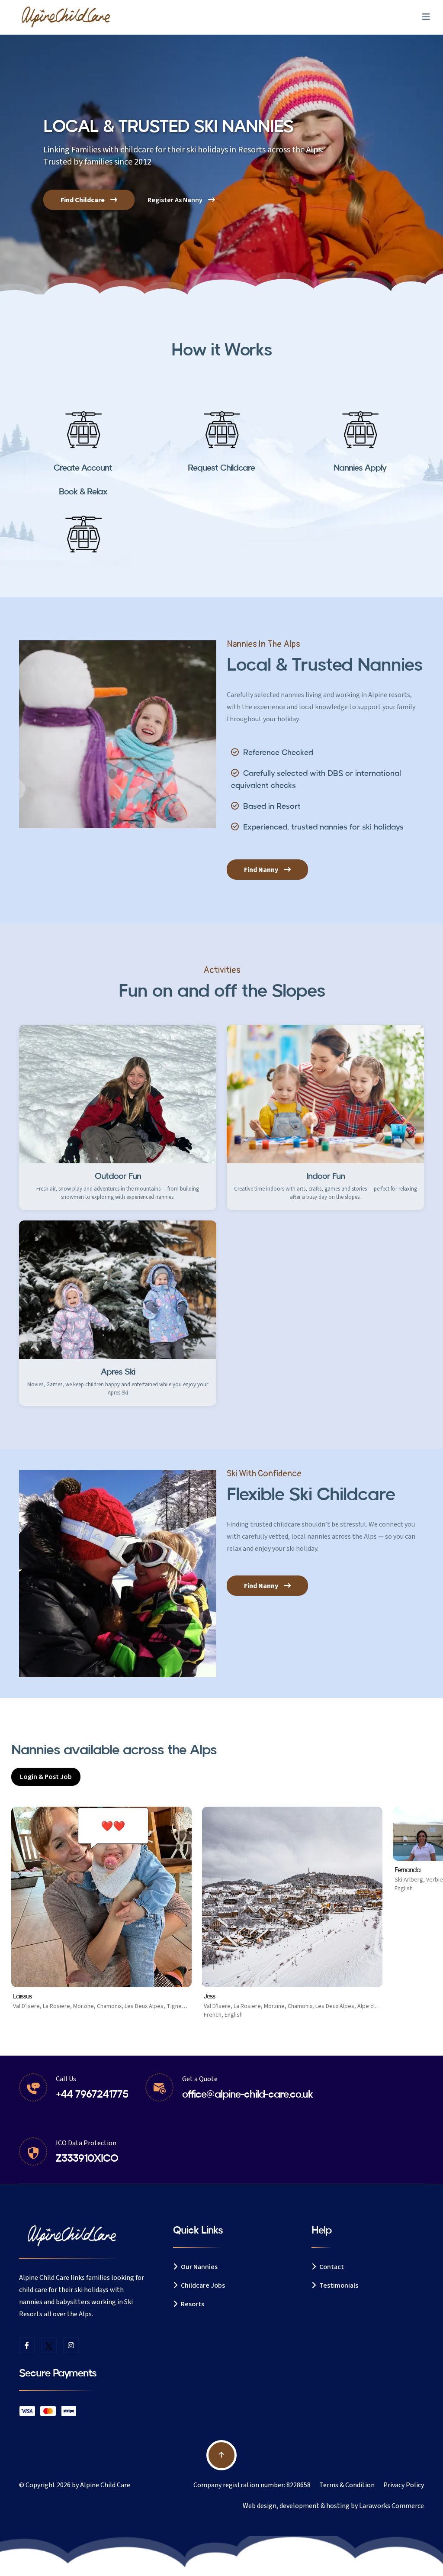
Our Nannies (199, 2267)
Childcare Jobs (202, 2285)
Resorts (192, 2304)
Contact (331, 2267)
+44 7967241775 (92, 2094)
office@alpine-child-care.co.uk (247, 2094)
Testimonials (338, 2285)
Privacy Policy (404, 2485)
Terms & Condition (347, 2485)
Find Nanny (262, 870)
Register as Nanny (176, 200)
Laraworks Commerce (392, 2506)
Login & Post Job (46, 1777)
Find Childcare (83, 200)
